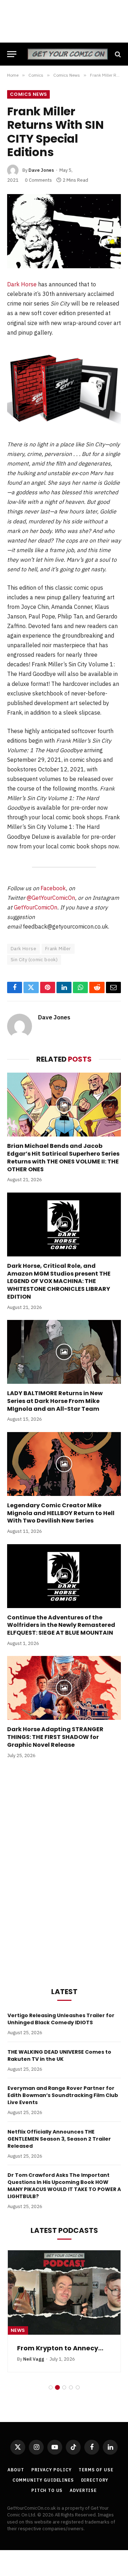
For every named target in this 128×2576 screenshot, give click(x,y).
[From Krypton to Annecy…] (64, 2292)
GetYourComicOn (36, 907)
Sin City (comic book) (34, 960)
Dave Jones (41, 170)
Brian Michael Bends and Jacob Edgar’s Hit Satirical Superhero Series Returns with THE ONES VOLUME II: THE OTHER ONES (63, 1157)
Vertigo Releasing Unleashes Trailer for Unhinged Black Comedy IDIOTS (61, 2019)
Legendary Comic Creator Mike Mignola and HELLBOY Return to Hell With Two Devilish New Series (61, 1513)
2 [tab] (57, 2387)
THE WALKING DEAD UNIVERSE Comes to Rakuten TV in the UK (59, 2055)
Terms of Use (96, 2470)
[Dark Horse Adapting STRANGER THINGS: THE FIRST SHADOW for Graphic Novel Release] (64, 1688)
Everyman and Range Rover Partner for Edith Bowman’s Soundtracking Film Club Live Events (63, 2095)
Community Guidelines (43, 2480)
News (18, 2330)
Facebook (53, 888)
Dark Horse (22, 284)
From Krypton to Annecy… (60, 2348)
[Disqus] (64, 1871)
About (16, 2470)
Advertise (83, 2490)
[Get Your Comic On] (68, 54)
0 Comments (38, 180)
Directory (95, 2480)
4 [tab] (71, 2387)
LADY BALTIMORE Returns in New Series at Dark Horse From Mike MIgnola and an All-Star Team (55, 1401)
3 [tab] (64, 2387)
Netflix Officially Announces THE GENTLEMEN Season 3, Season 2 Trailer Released (59, 2139)
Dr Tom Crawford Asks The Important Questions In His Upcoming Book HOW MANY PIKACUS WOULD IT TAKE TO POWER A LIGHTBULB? (64, 2186)
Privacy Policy (52, 2470)
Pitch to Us (47, 2490)
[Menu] (12, 54)
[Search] (117, 54)
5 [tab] (78, 2387)
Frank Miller (58, 949)
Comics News (28, 94)
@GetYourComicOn (51, 898)
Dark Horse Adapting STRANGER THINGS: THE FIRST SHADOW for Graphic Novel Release (55, 1737)
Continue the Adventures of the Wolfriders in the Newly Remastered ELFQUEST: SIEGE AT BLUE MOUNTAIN (61, 1625)
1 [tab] (51, 2387)
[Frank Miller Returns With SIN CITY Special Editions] (64, 231)
